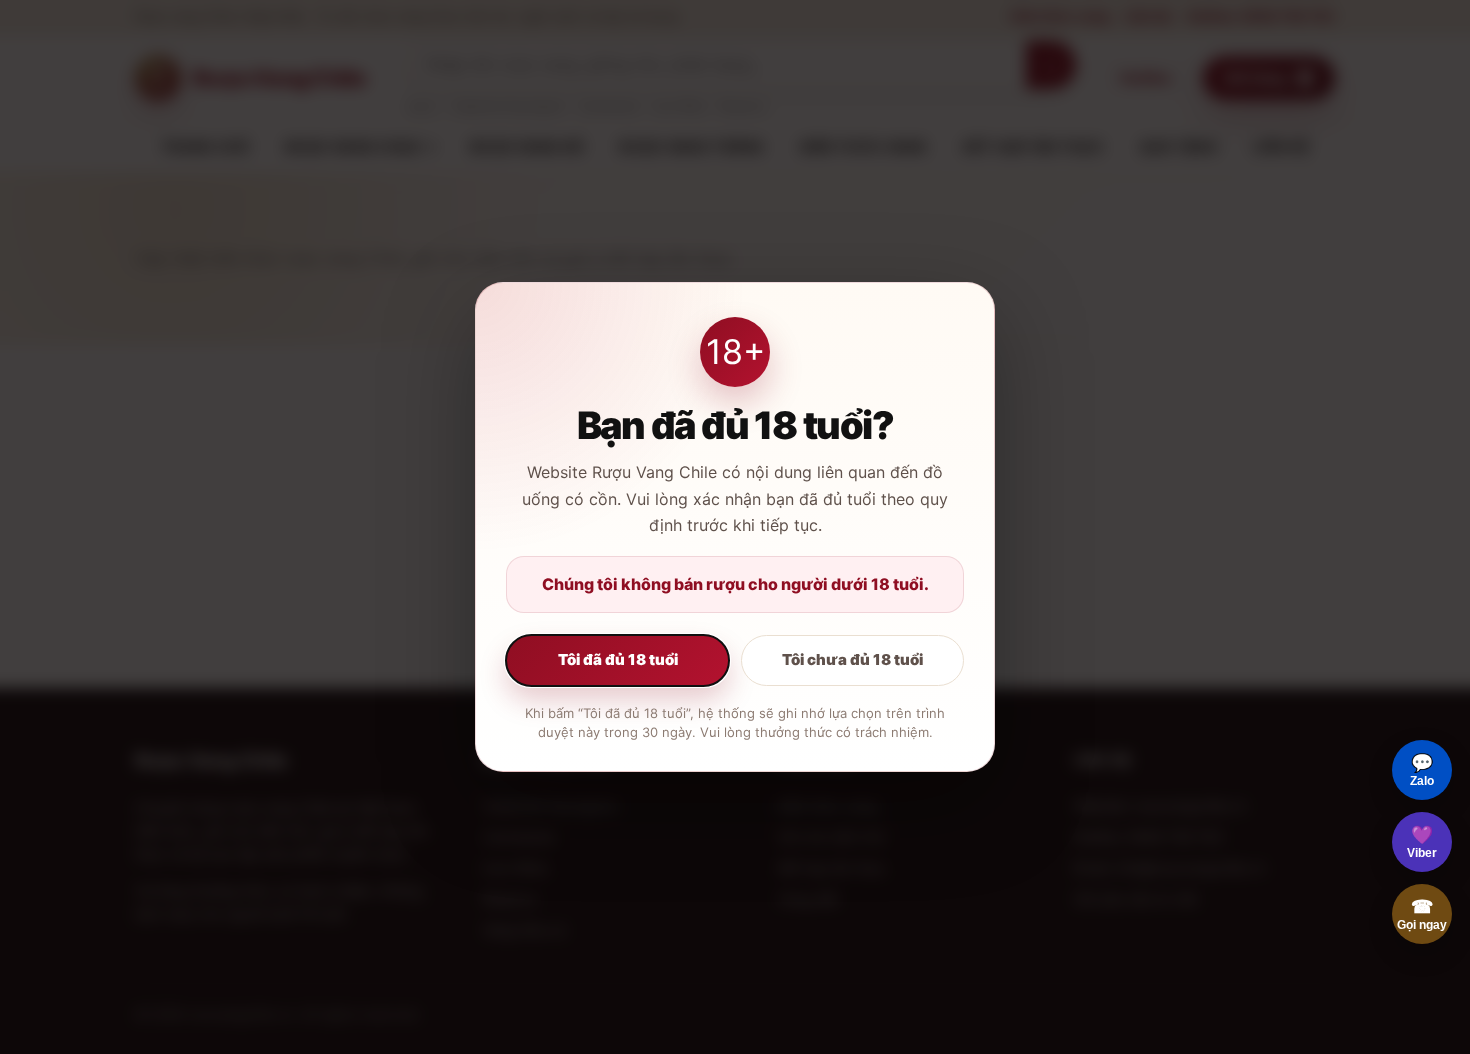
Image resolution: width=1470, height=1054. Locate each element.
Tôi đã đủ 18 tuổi (618, 659)
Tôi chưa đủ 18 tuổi (852, 659)
